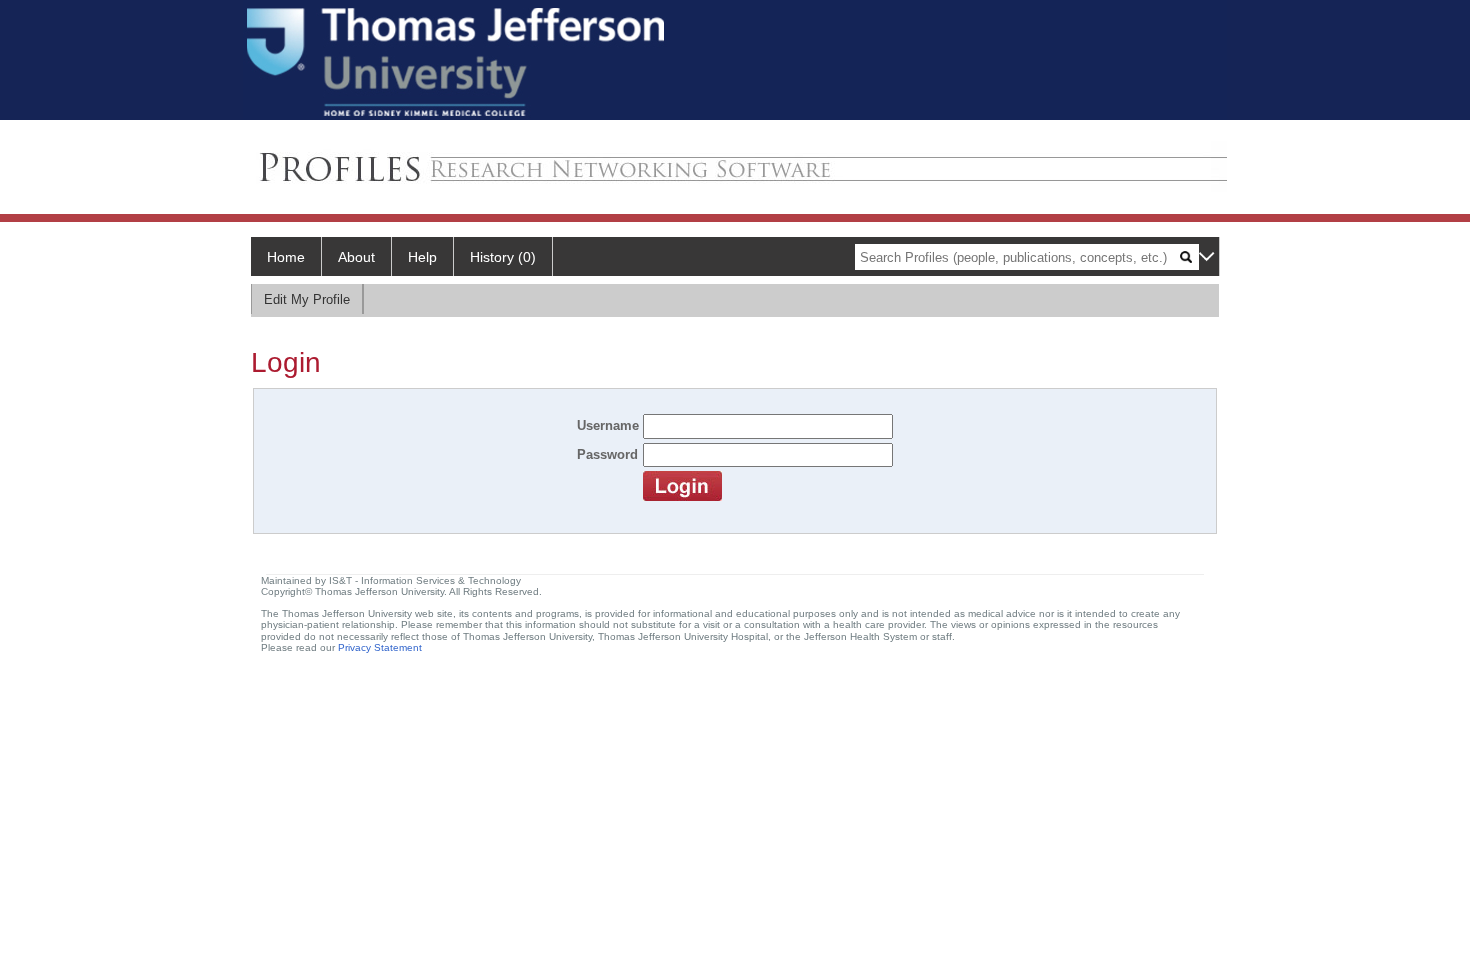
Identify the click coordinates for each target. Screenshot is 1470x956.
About (356, 257)
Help (422, 257)
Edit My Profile (307, 299)
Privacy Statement (380, 647)
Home (286, 257)
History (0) (503, 257)
